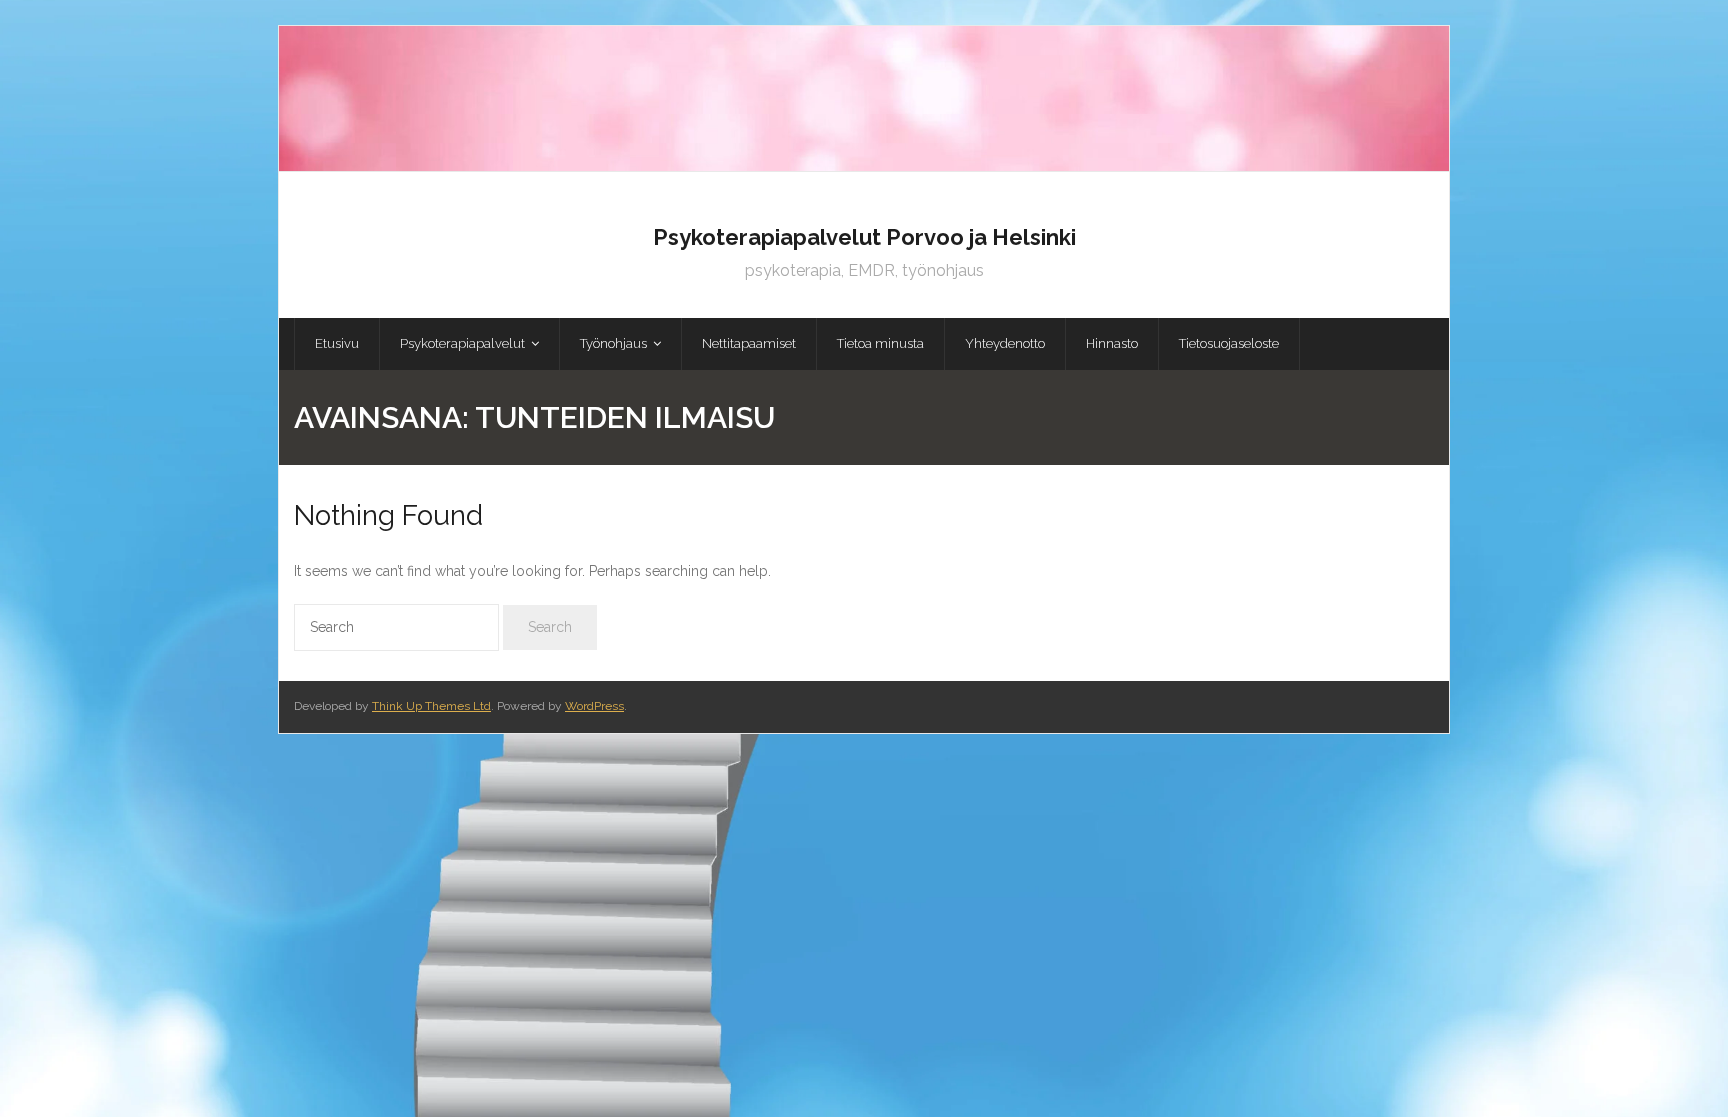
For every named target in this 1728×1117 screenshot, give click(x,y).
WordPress (594, 706)
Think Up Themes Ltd (431, 706)
